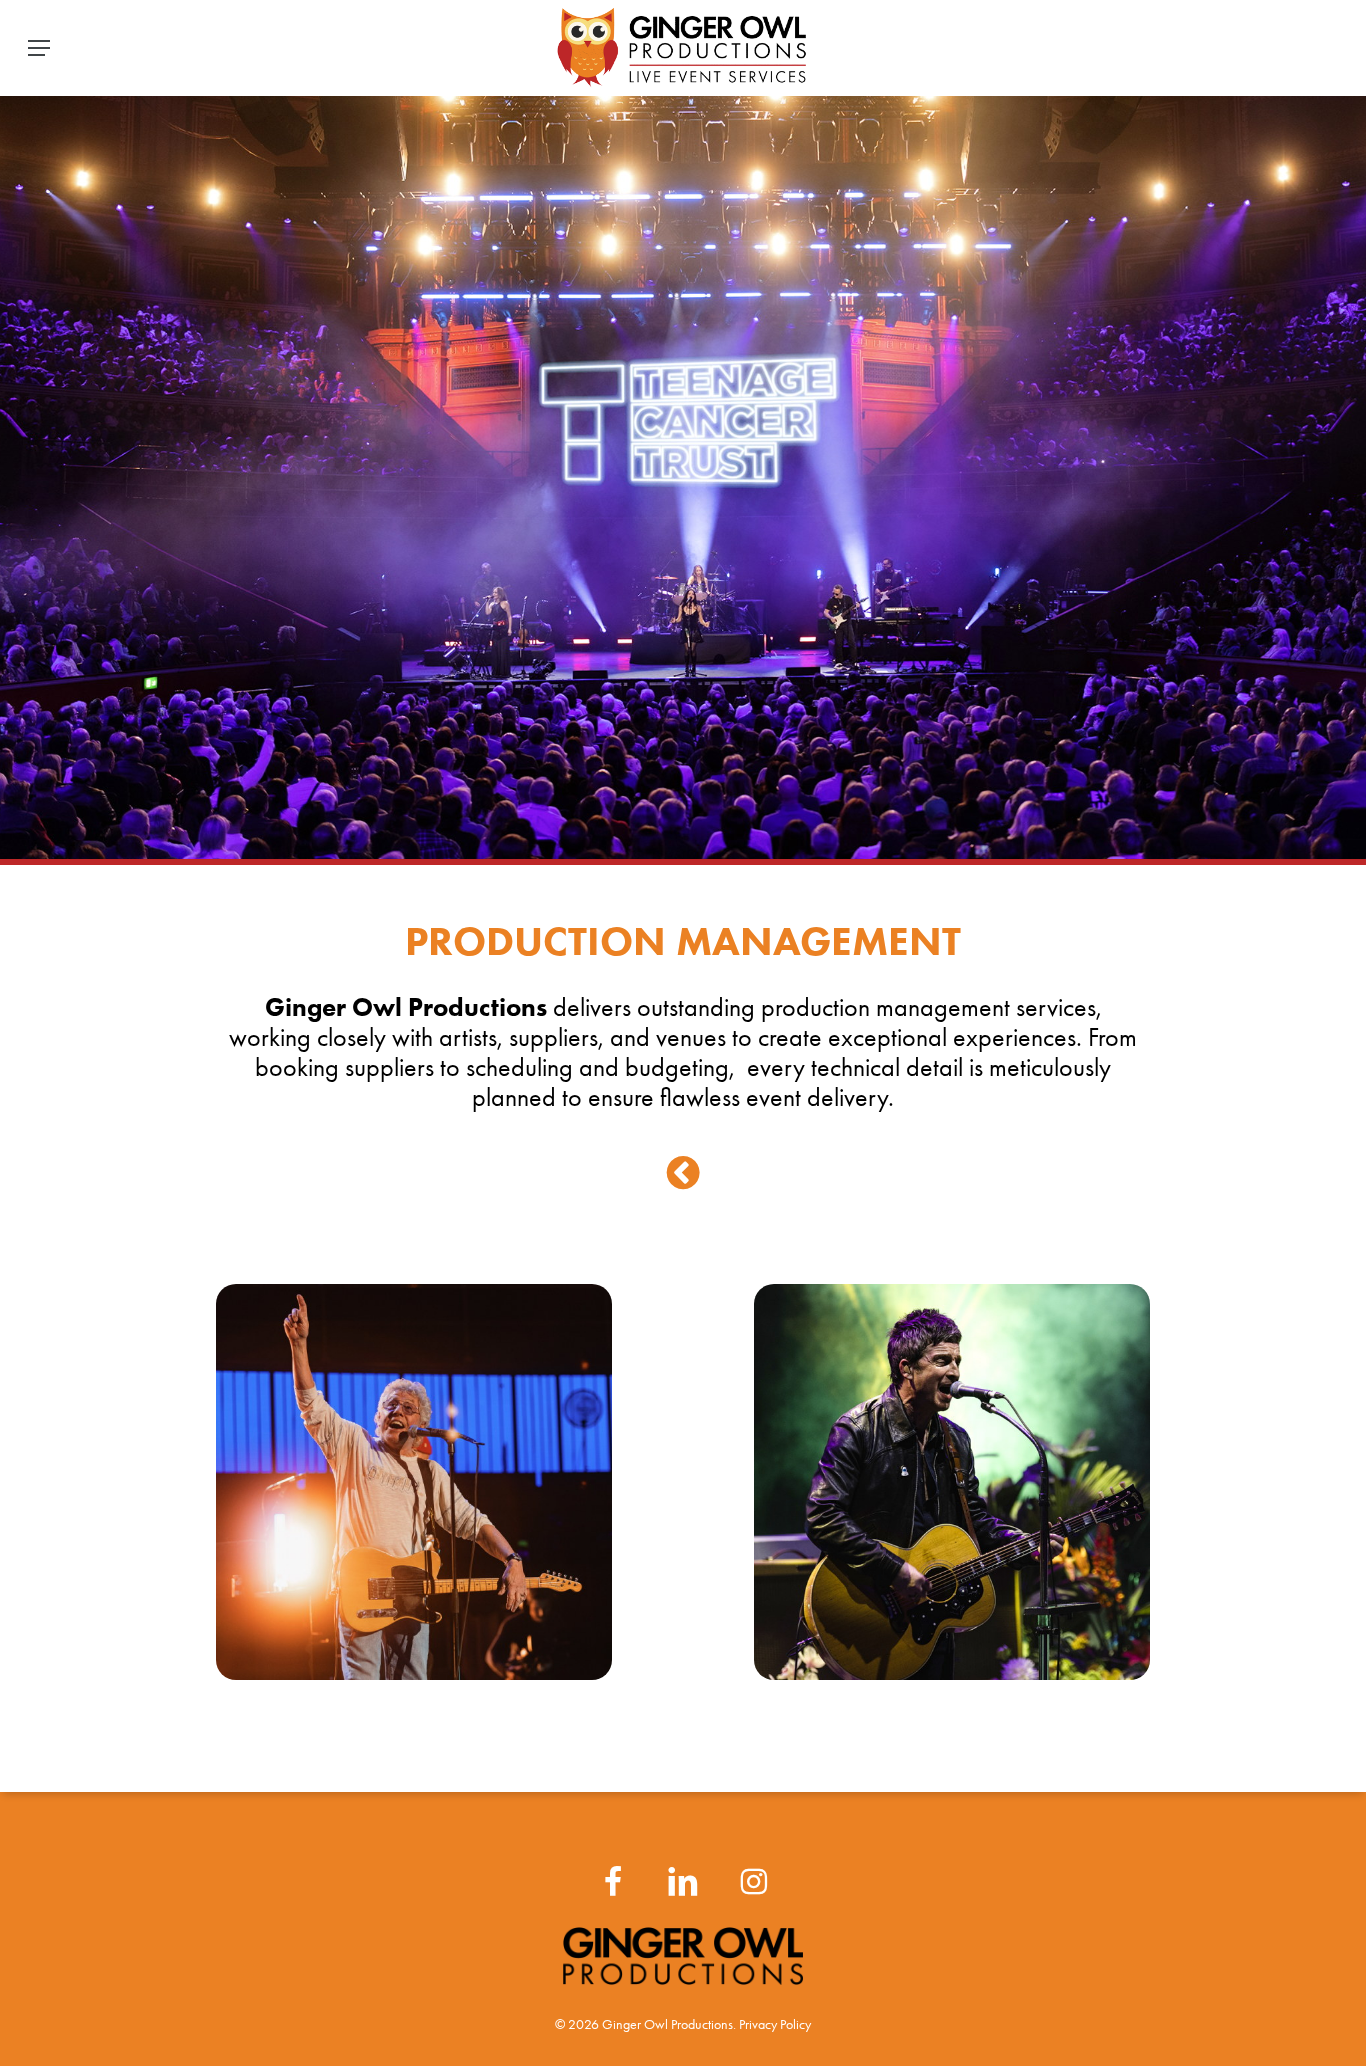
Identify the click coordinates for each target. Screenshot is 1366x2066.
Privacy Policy (775, 2024)
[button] (39, 48)
